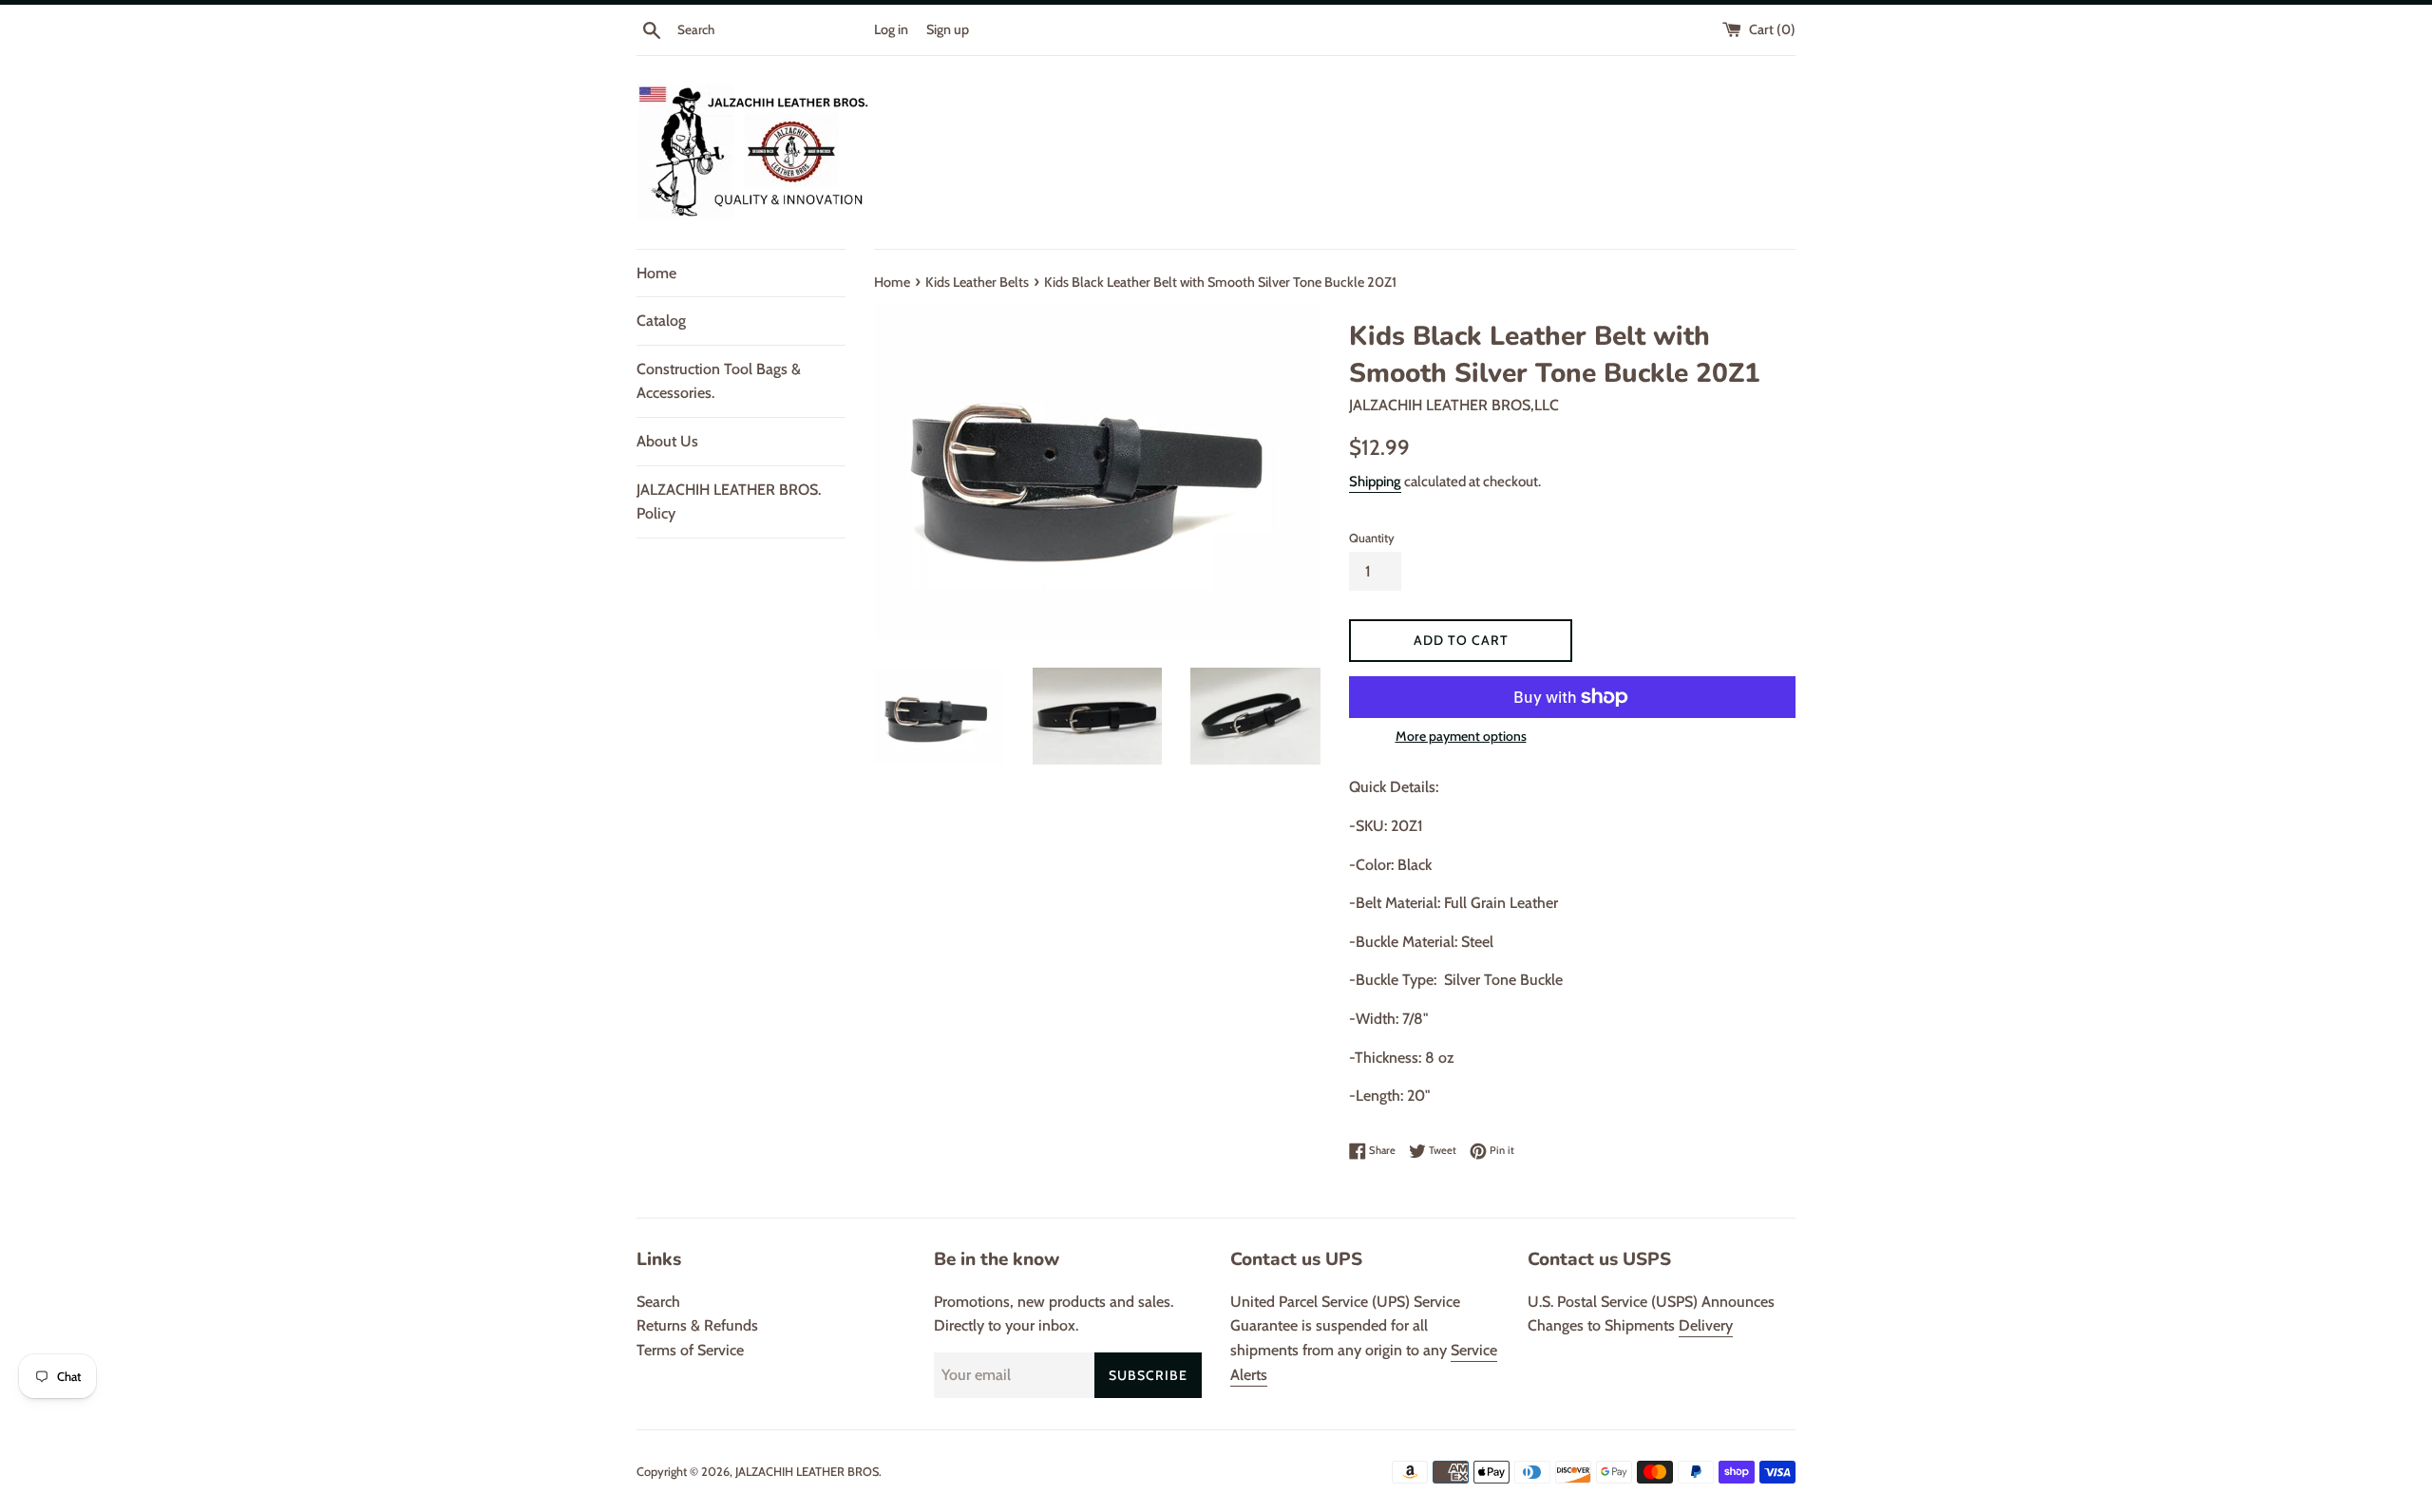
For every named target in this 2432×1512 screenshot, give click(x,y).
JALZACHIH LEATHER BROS (807, 1472)
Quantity (1372, 538)
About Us (667, 441)
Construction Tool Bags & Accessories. (719, 381)
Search (658, 1302)
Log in (891, 29)
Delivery (1706, 1325)
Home (656, 273)
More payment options (1461, 736)
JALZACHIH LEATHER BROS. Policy (729, 502)
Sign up (948, 29)
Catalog (661, 321)
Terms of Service (690, 1350)
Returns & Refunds (697, 1325)
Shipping (1375, 482)
